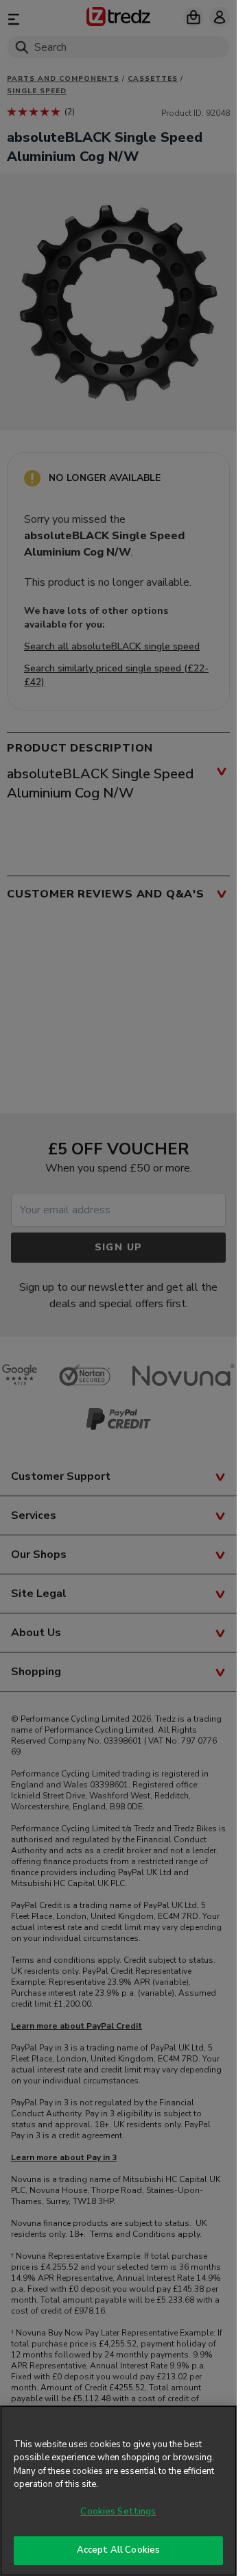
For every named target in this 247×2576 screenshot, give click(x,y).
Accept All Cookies (118, 2550)
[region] (118, 2491)
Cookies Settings (118, 2512)
